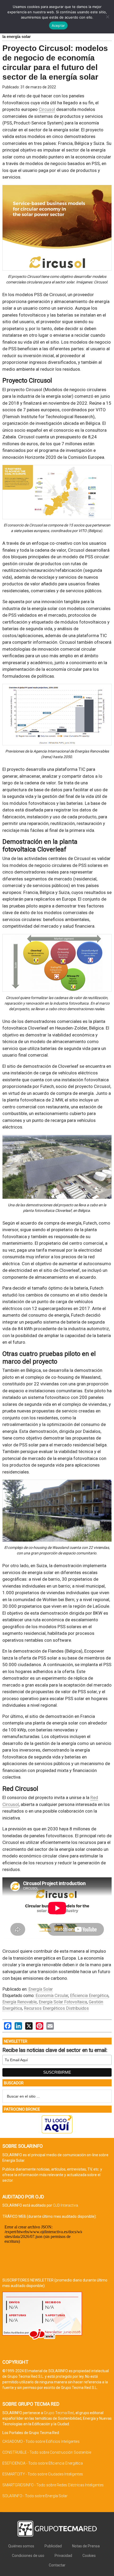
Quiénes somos (21, 2546)
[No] (107, 17)
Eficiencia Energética (89, 1996)
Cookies (89, 2556)
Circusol (47, 109)
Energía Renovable (20, 2002)
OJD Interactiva (65, 2205)
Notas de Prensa (86, 2546)
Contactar (57, 2565)
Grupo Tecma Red (59, 2413)
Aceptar (58, 25)
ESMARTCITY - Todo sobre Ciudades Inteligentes (43, 2474)
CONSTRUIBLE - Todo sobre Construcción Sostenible (47, 2452)
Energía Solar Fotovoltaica (63, 2002)
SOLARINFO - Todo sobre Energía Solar (35, 2496)
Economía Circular (52, 1996)
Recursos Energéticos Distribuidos (56, 2008)
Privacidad (63, 2556)
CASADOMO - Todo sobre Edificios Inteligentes (41, 2441)
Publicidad (53, 2546)
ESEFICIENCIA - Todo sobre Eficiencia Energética (43, 2463)
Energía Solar (41, 1989)
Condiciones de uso (28, 2556)
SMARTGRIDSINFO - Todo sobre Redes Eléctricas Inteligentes (53, 2485)
